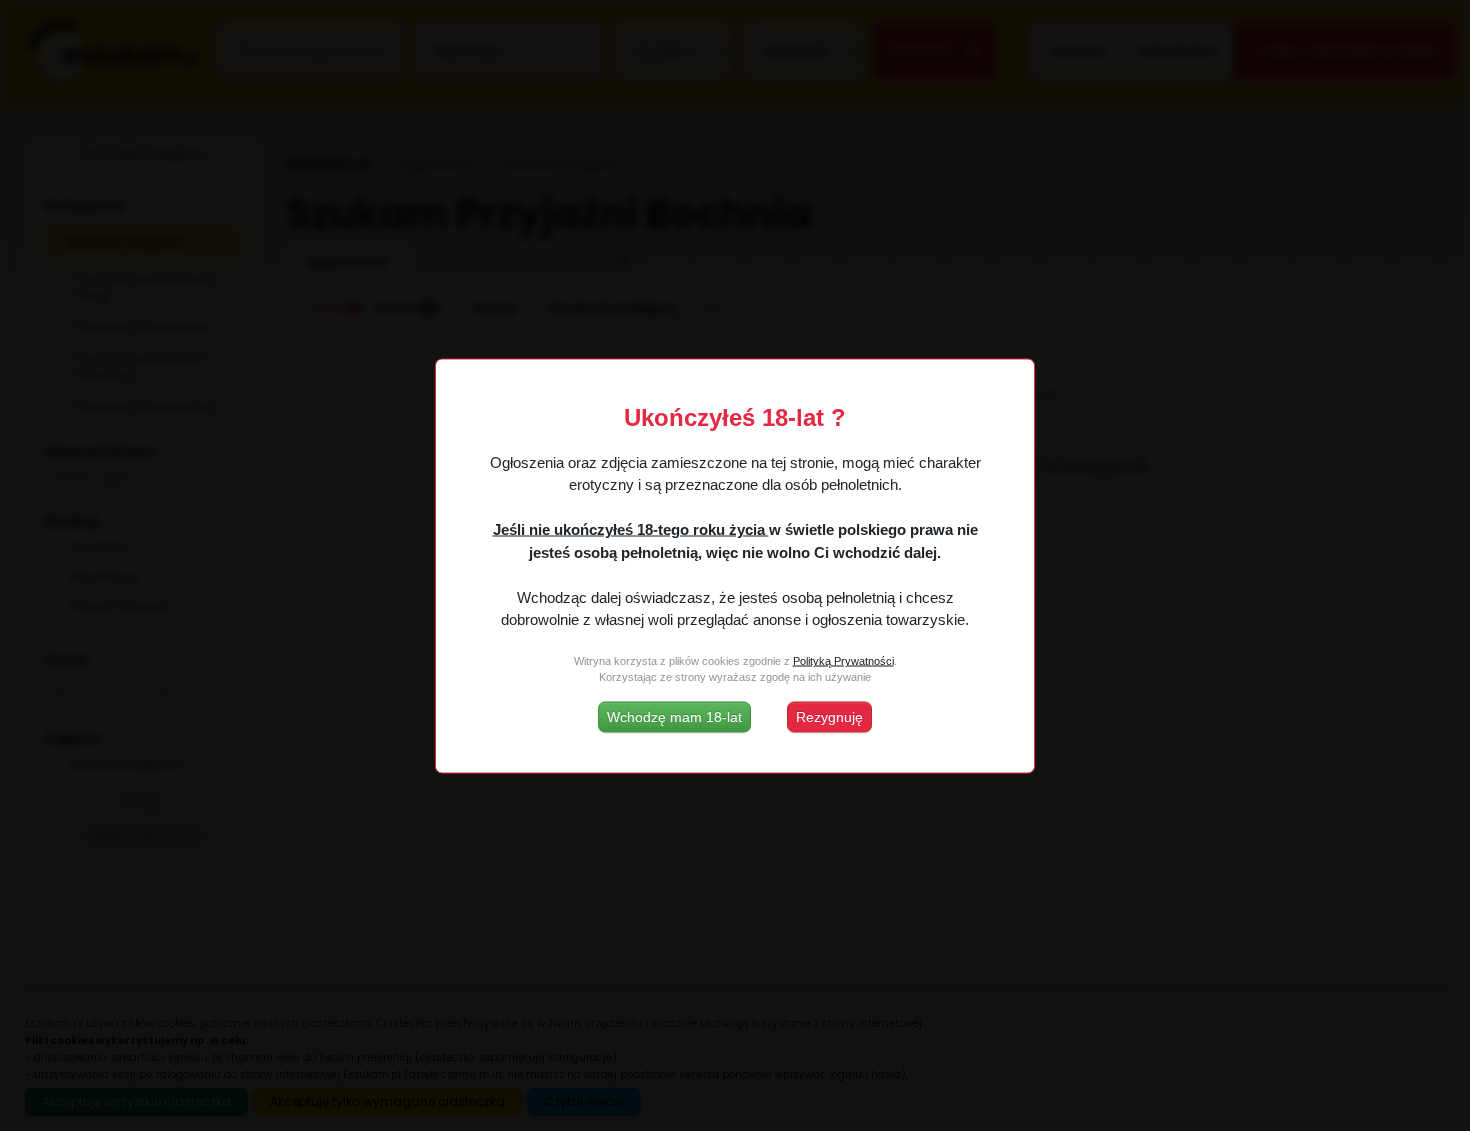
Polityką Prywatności (843, 661)
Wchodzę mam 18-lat (674, 716)
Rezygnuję (829, 716)
